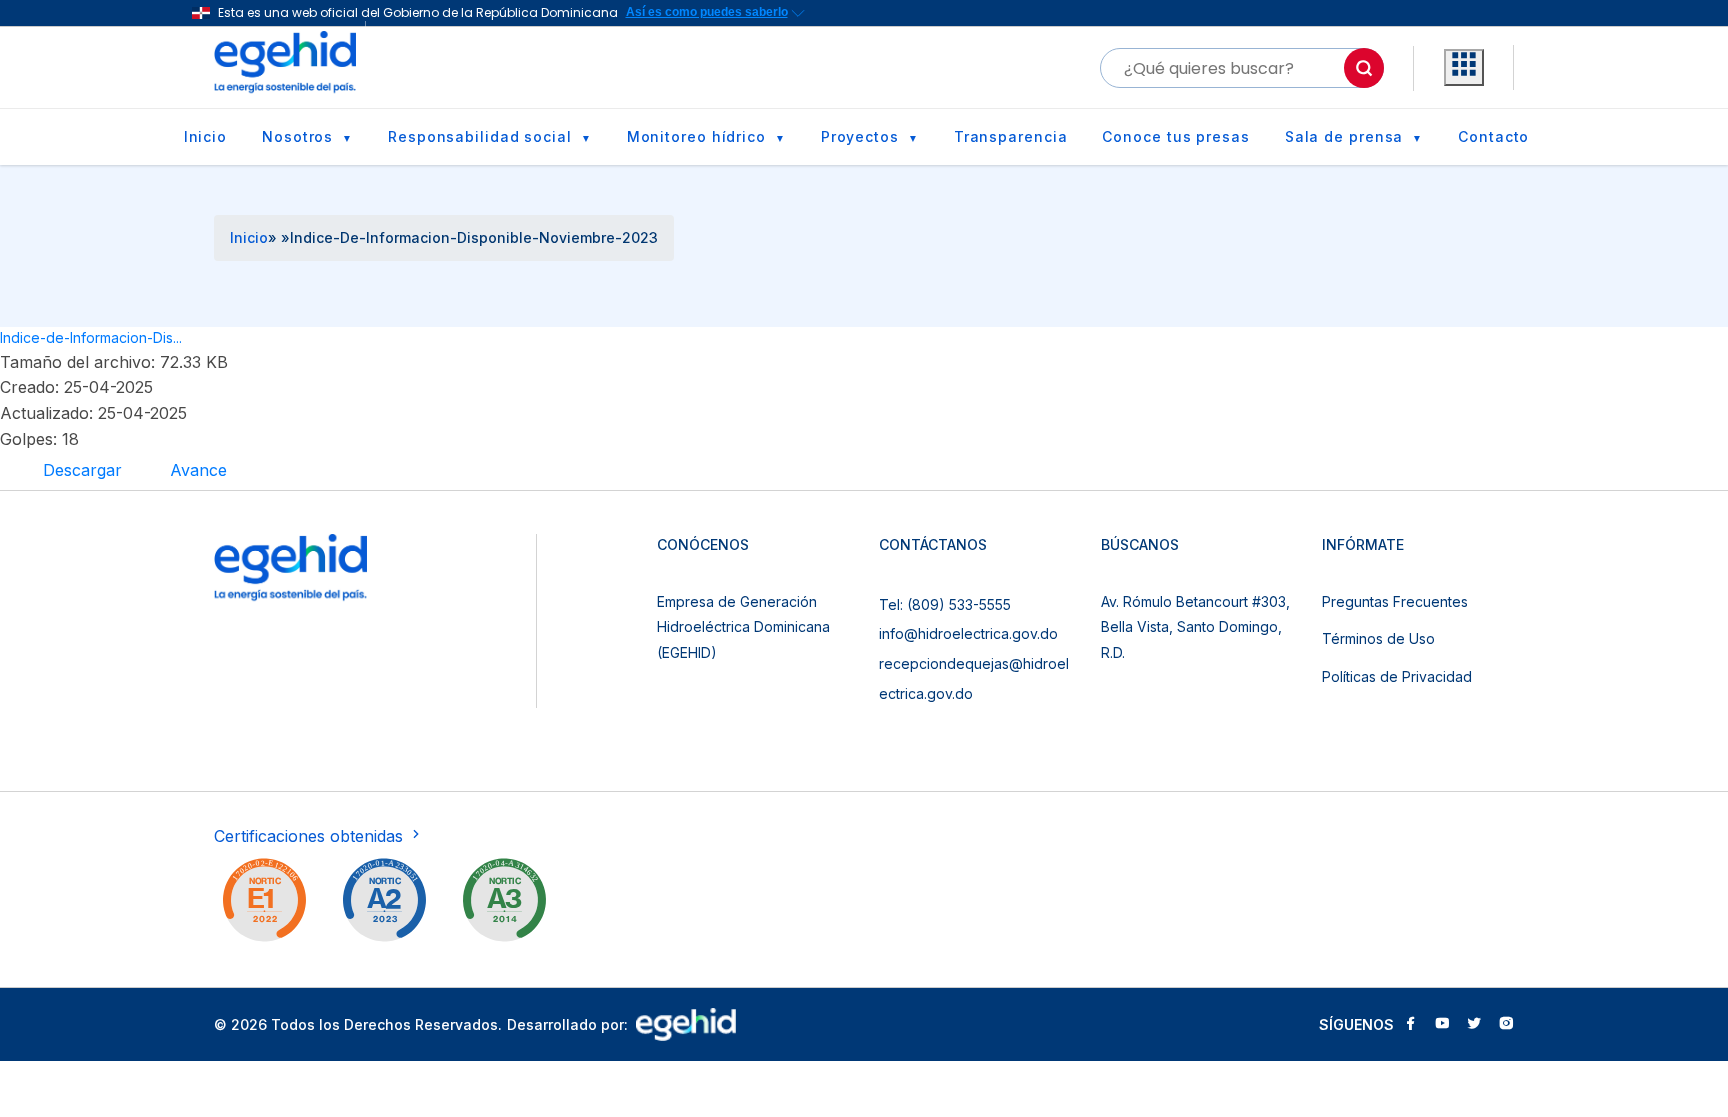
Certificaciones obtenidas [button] (311, 836)
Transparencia (1011, 136)
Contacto (1493, 136)
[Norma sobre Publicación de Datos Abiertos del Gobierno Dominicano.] (504, 904)
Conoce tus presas (1175, 136)
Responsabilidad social (480, 136)
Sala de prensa (1344, 136)
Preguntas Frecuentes (1395, 601)
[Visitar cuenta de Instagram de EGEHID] (1506, 1025)
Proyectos (860, 136)
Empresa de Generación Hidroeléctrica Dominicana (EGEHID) (743, 627)
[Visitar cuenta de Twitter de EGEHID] (1474, 1025)
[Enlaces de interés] (1464, 68)
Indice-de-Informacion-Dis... (91, 337)
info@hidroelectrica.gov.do (968, 633)
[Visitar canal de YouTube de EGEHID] (1442, 1025)
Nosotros (297, 136)
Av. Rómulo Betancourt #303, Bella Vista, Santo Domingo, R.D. (1195, 627)
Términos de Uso (1378, 638)
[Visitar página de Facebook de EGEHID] (1410, 1025)
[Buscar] (1364, 68)
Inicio (205, 136)
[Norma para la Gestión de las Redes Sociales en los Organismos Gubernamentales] (264, 904)
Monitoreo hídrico (696, 136)
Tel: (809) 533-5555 (945, 604)
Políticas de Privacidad (1397, 676)
